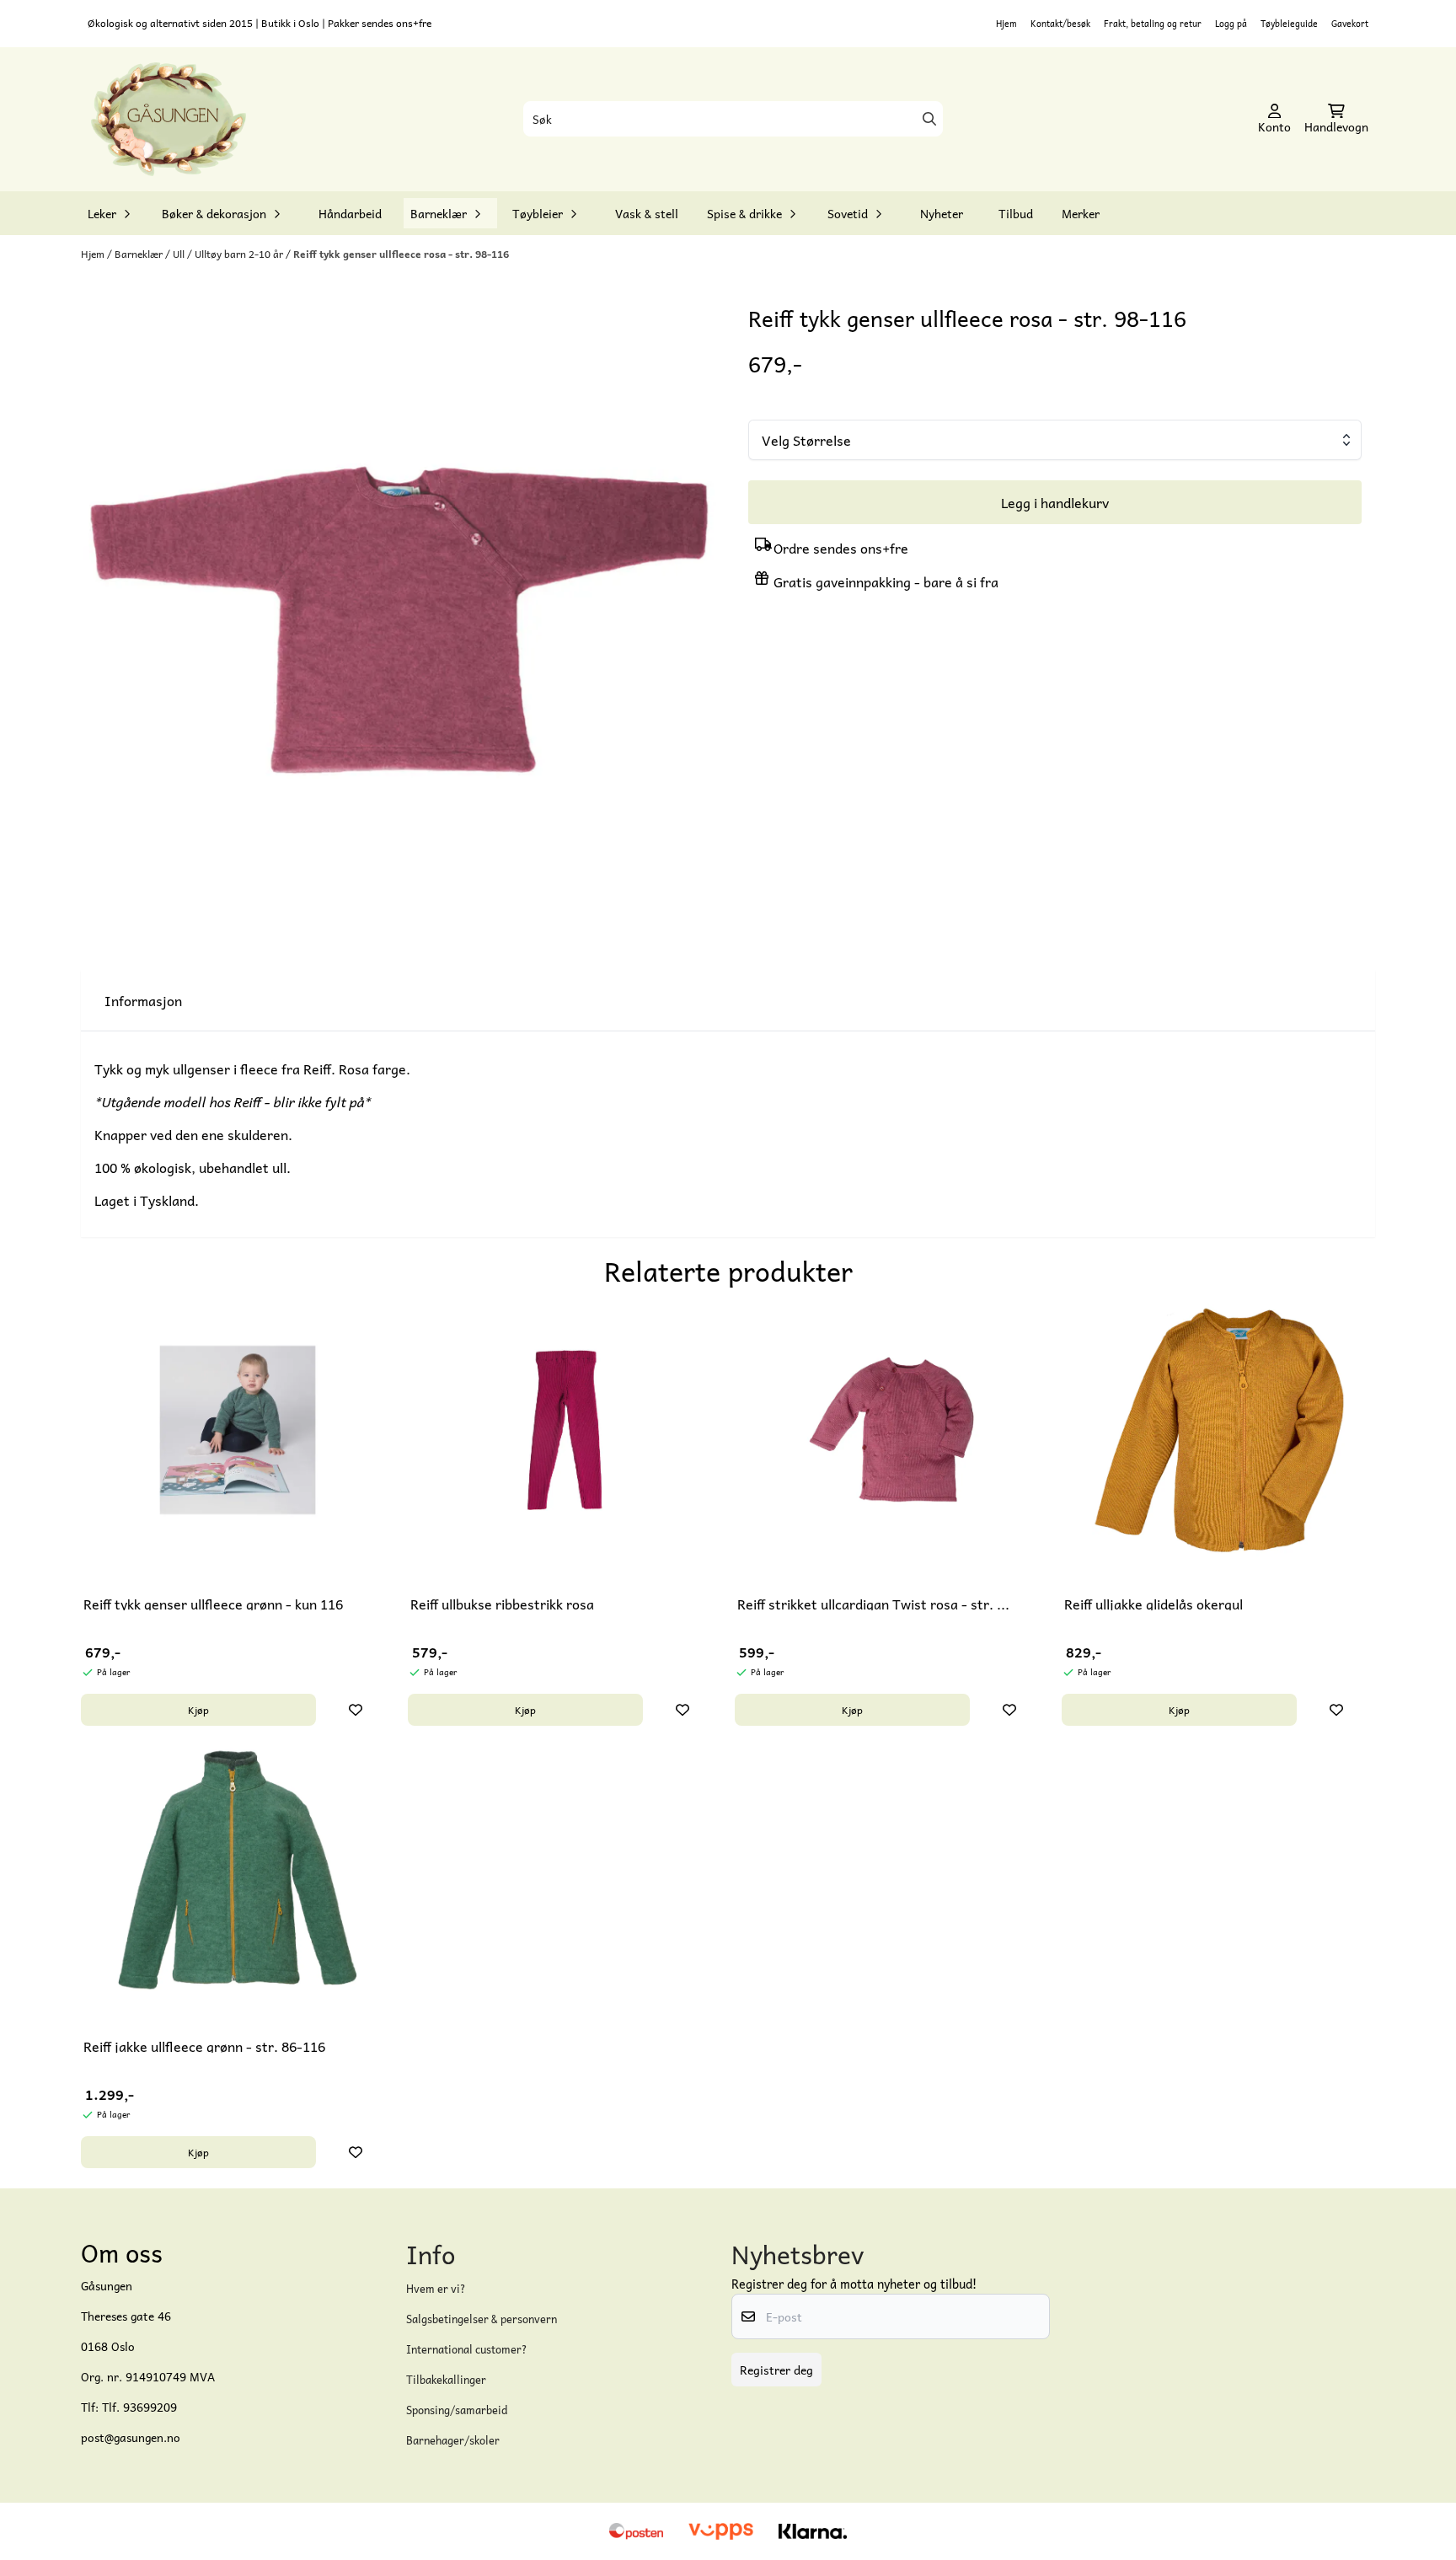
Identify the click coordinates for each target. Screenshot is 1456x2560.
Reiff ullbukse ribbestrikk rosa (502, 1604)
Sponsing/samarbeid (457, 2410)
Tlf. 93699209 (139, 2407)
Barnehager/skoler (453, 2440)
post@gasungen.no (131, 2437)
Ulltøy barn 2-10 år (240, 254)
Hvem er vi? (436, 2288)
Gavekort (1350, 23)
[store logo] (169, 120)
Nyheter (942, 213)
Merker (1081, 213)
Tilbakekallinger (446, 2379)
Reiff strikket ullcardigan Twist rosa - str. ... (873, 1604)
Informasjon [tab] (143, 1000)
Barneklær (140, 254)
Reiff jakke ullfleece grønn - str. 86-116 (204, 2046)
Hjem (1006, 23)
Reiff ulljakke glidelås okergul (1154, 1604)
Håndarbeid (350, 213)
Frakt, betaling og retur (1153, 23)
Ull (180, 254)
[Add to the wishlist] (356, 1710)
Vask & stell (647, 213)
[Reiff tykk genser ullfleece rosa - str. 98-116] (401, 623)
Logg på (1231, 23)
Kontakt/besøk (1060, 23)
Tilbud (1016, 213)
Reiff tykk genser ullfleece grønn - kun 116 (213, 1604)
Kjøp (198, 1710)
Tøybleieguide (1289, 23)
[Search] (929, 119)
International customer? (467, 2349)
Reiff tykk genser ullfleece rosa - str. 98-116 (401, 254)
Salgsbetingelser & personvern (482, 2319)
